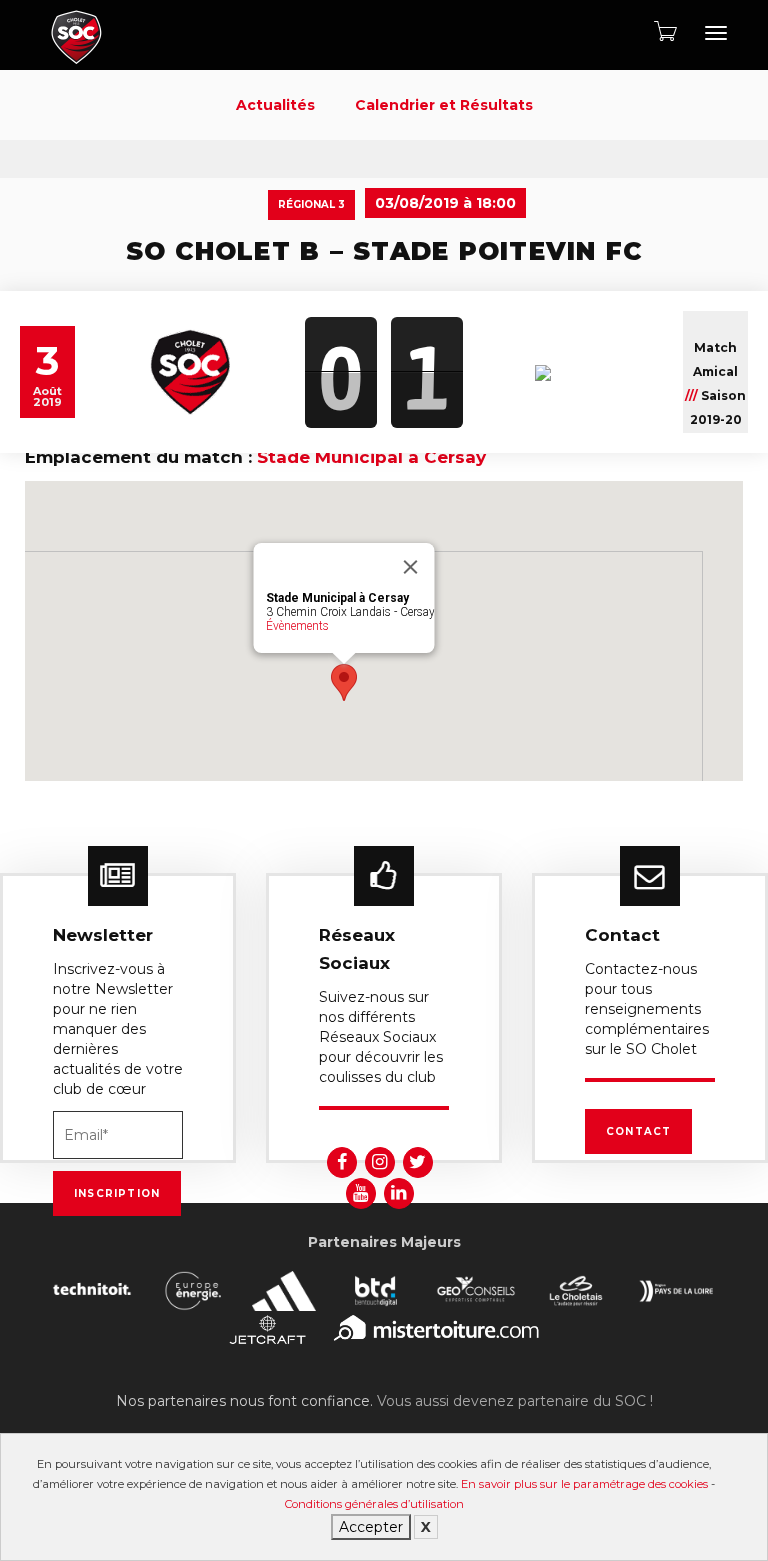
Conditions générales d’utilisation (374, 1504)
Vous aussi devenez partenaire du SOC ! (515, 1401)
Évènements (297, 626)
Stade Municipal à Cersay (371, 457)
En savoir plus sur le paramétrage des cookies (584, 1484)
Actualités (275, 105)
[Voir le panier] (664, 31)
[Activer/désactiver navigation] (716, 33)
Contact (638, 1131)
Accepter (371, 1527)
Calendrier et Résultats (444, 105)
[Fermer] (411, 567)
